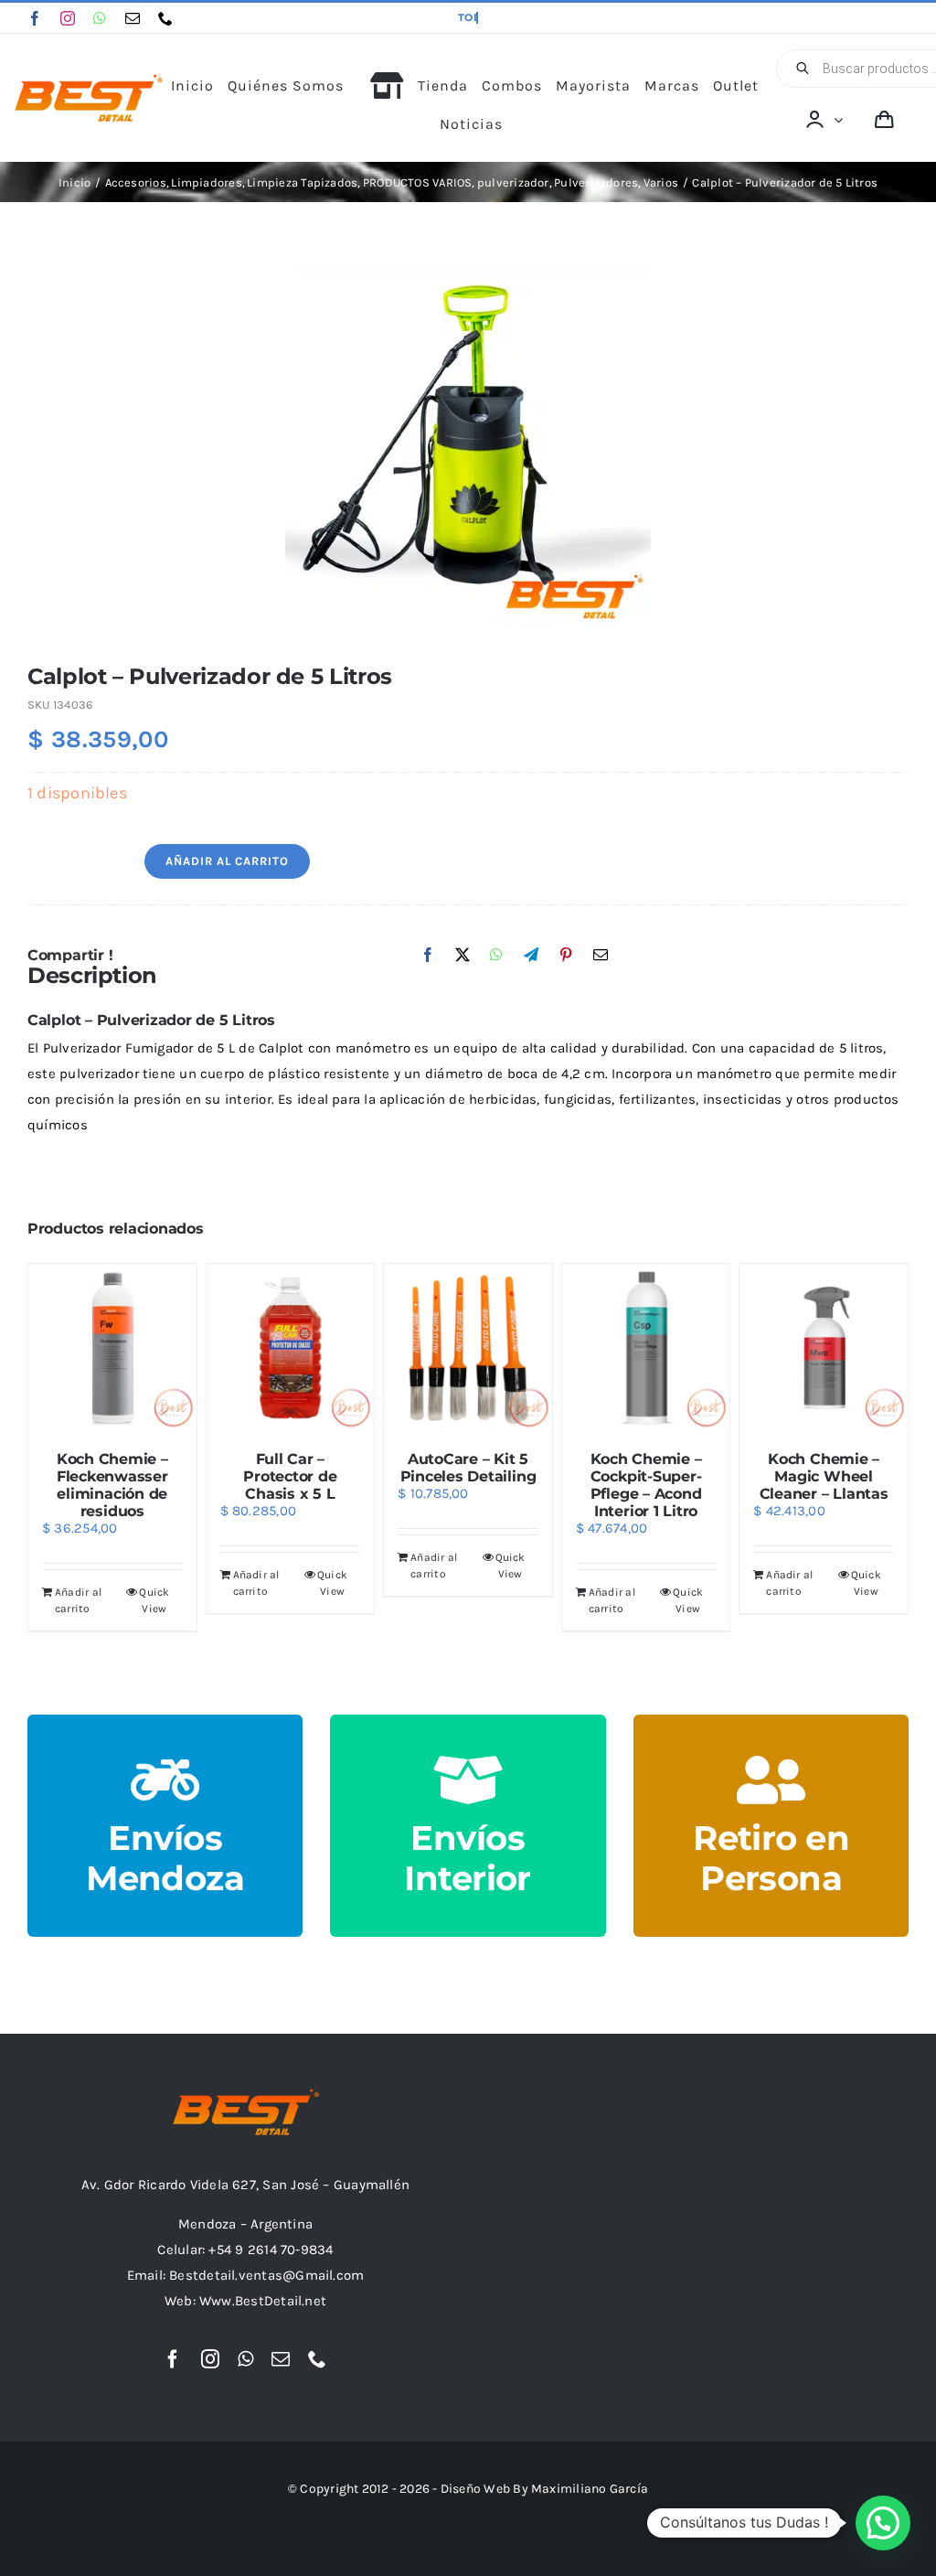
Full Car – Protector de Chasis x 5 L (290, 1476)
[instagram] (68, 18)
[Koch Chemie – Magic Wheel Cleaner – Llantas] (824, 1348)
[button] (883, 2523)
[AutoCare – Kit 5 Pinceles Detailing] (468, 1348)
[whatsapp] (100, 18)
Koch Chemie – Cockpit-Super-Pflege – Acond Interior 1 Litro (646, 1485)
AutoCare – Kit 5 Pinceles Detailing (468, 1468)
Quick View (154, 1600)
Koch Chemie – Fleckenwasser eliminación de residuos (112, 1485)
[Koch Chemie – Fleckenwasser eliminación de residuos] (112, 1348)
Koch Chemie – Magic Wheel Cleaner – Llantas (824, 1476)
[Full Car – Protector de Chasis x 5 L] (291, 1348)
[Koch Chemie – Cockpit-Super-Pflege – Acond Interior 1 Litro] (646, 1348)
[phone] (165, 18)
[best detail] (89, 80)
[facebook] (35, 18)
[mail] (133, 18)
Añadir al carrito (227, 861)
